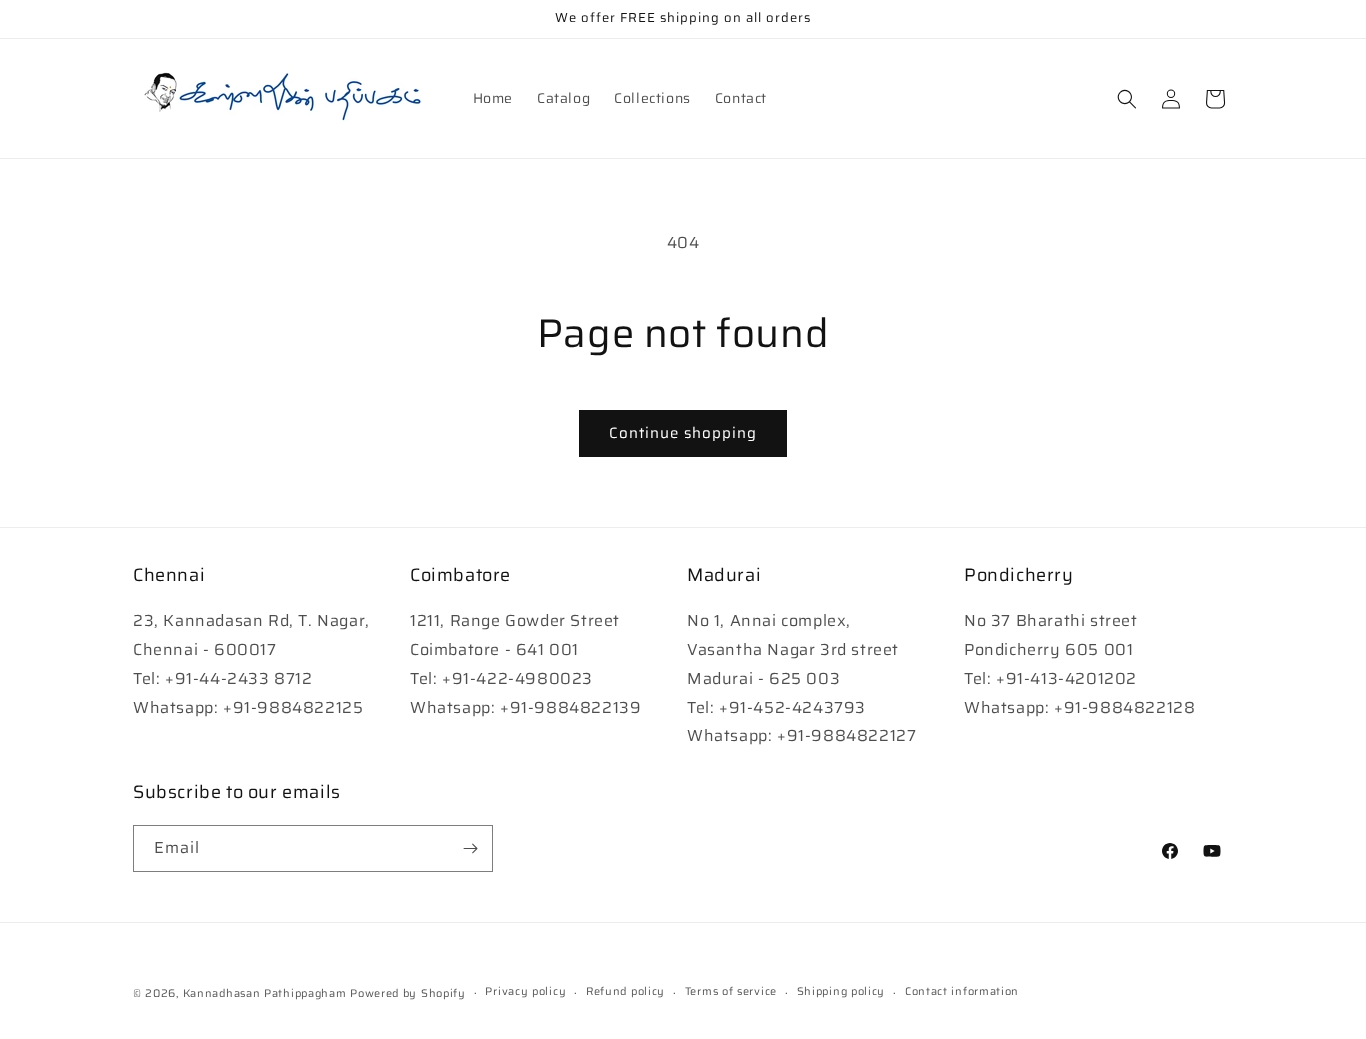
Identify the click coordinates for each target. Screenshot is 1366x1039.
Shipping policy (841, 991)
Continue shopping (683, 433)
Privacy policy (525, 991)
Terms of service (731, 991)
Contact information (962, 991)
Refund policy (625, 991)
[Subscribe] (470, 848)
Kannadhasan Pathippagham (265, 993)
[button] (1127, 99)
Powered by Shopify (408, 993)
